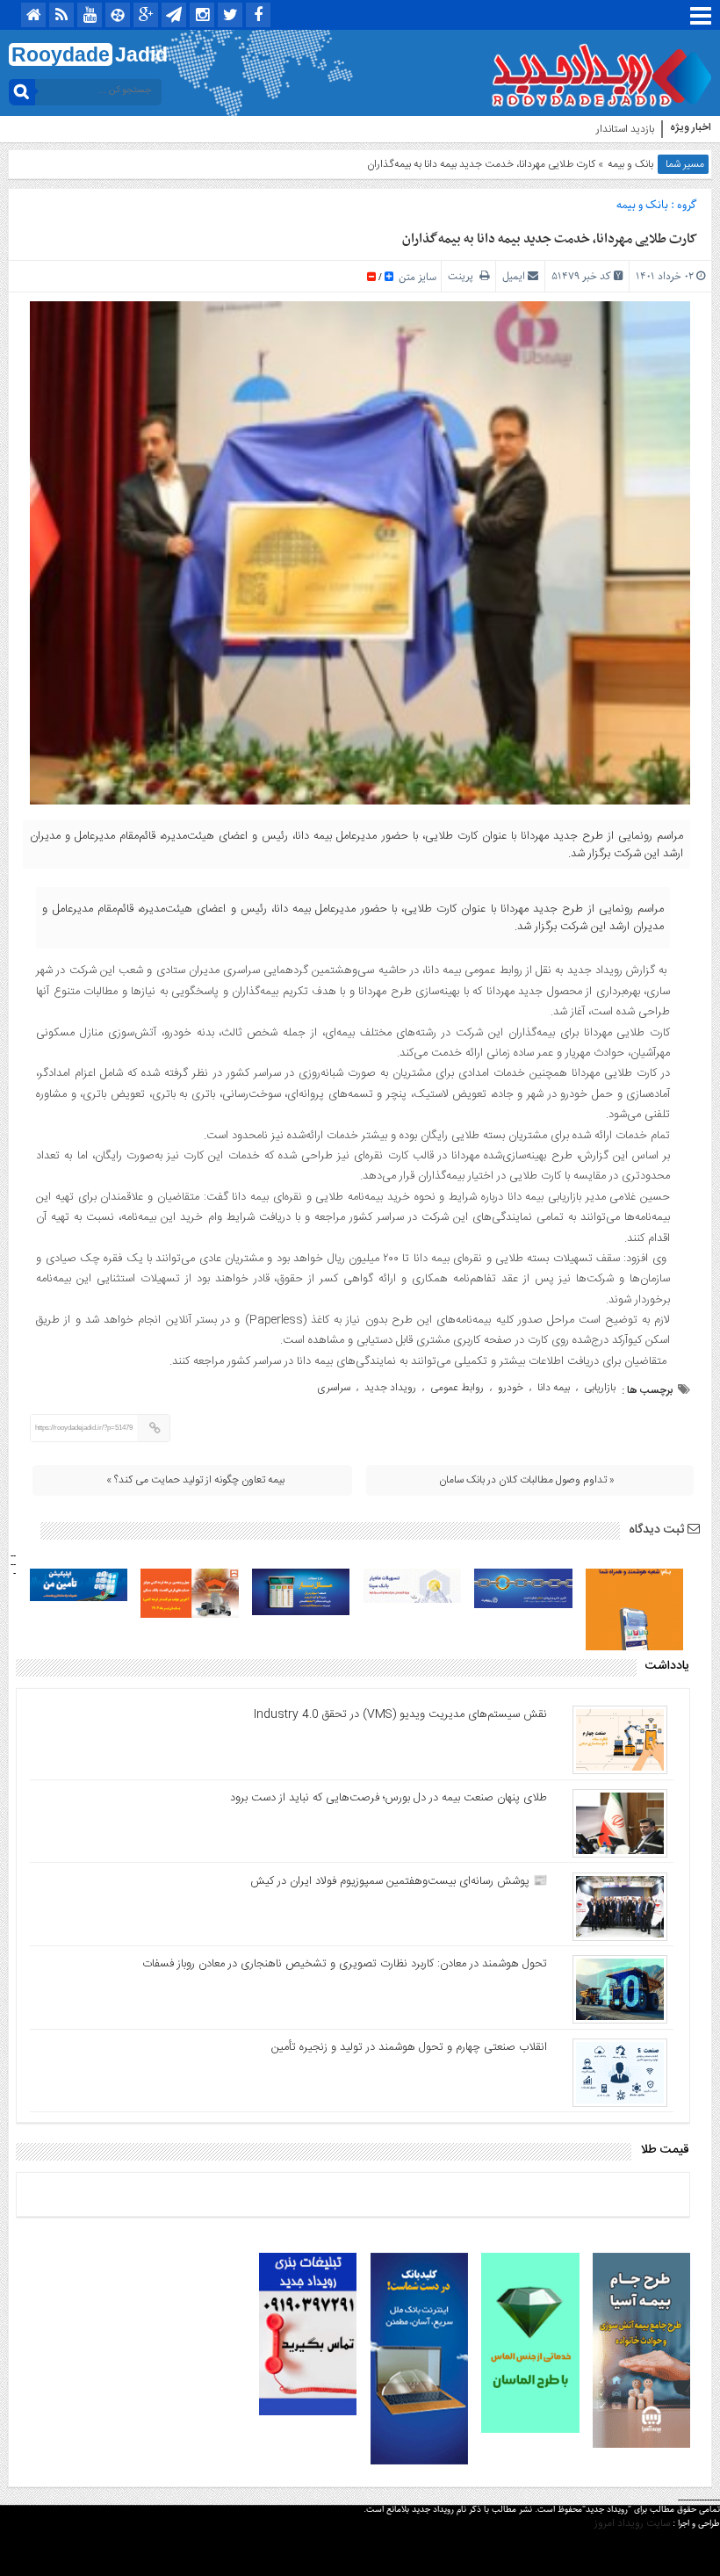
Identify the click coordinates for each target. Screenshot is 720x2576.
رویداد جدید (390, 1388)
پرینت (464, 276)
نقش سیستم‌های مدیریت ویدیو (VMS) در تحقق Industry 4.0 (400, 1714)
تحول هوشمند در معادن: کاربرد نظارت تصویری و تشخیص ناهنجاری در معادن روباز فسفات (345, 1964)
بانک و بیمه (630, 164)
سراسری (334, 1388)
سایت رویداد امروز (632, 2523)
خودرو (511, 1388)
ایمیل (514, 276)
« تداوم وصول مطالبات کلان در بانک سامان (527, 1480)
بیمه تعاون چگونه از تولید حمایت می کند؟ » (195, 1480)
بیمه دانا (554, 1388)
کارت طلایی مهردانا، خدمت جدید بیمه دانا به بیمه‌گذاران (550, 239)
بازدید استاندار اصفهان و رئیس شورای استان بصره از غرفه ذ (533, 129)
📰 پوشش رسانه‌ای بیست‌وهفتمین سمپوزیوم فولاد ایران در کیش (399, 1881)
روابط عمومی (457, 1388)
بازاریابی (600, 1388)
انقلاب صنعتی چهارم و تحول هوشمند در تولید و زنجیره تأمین (409, 2047)
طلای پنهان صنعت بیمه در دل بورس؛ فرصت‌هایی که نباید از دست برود (389, 1798)
